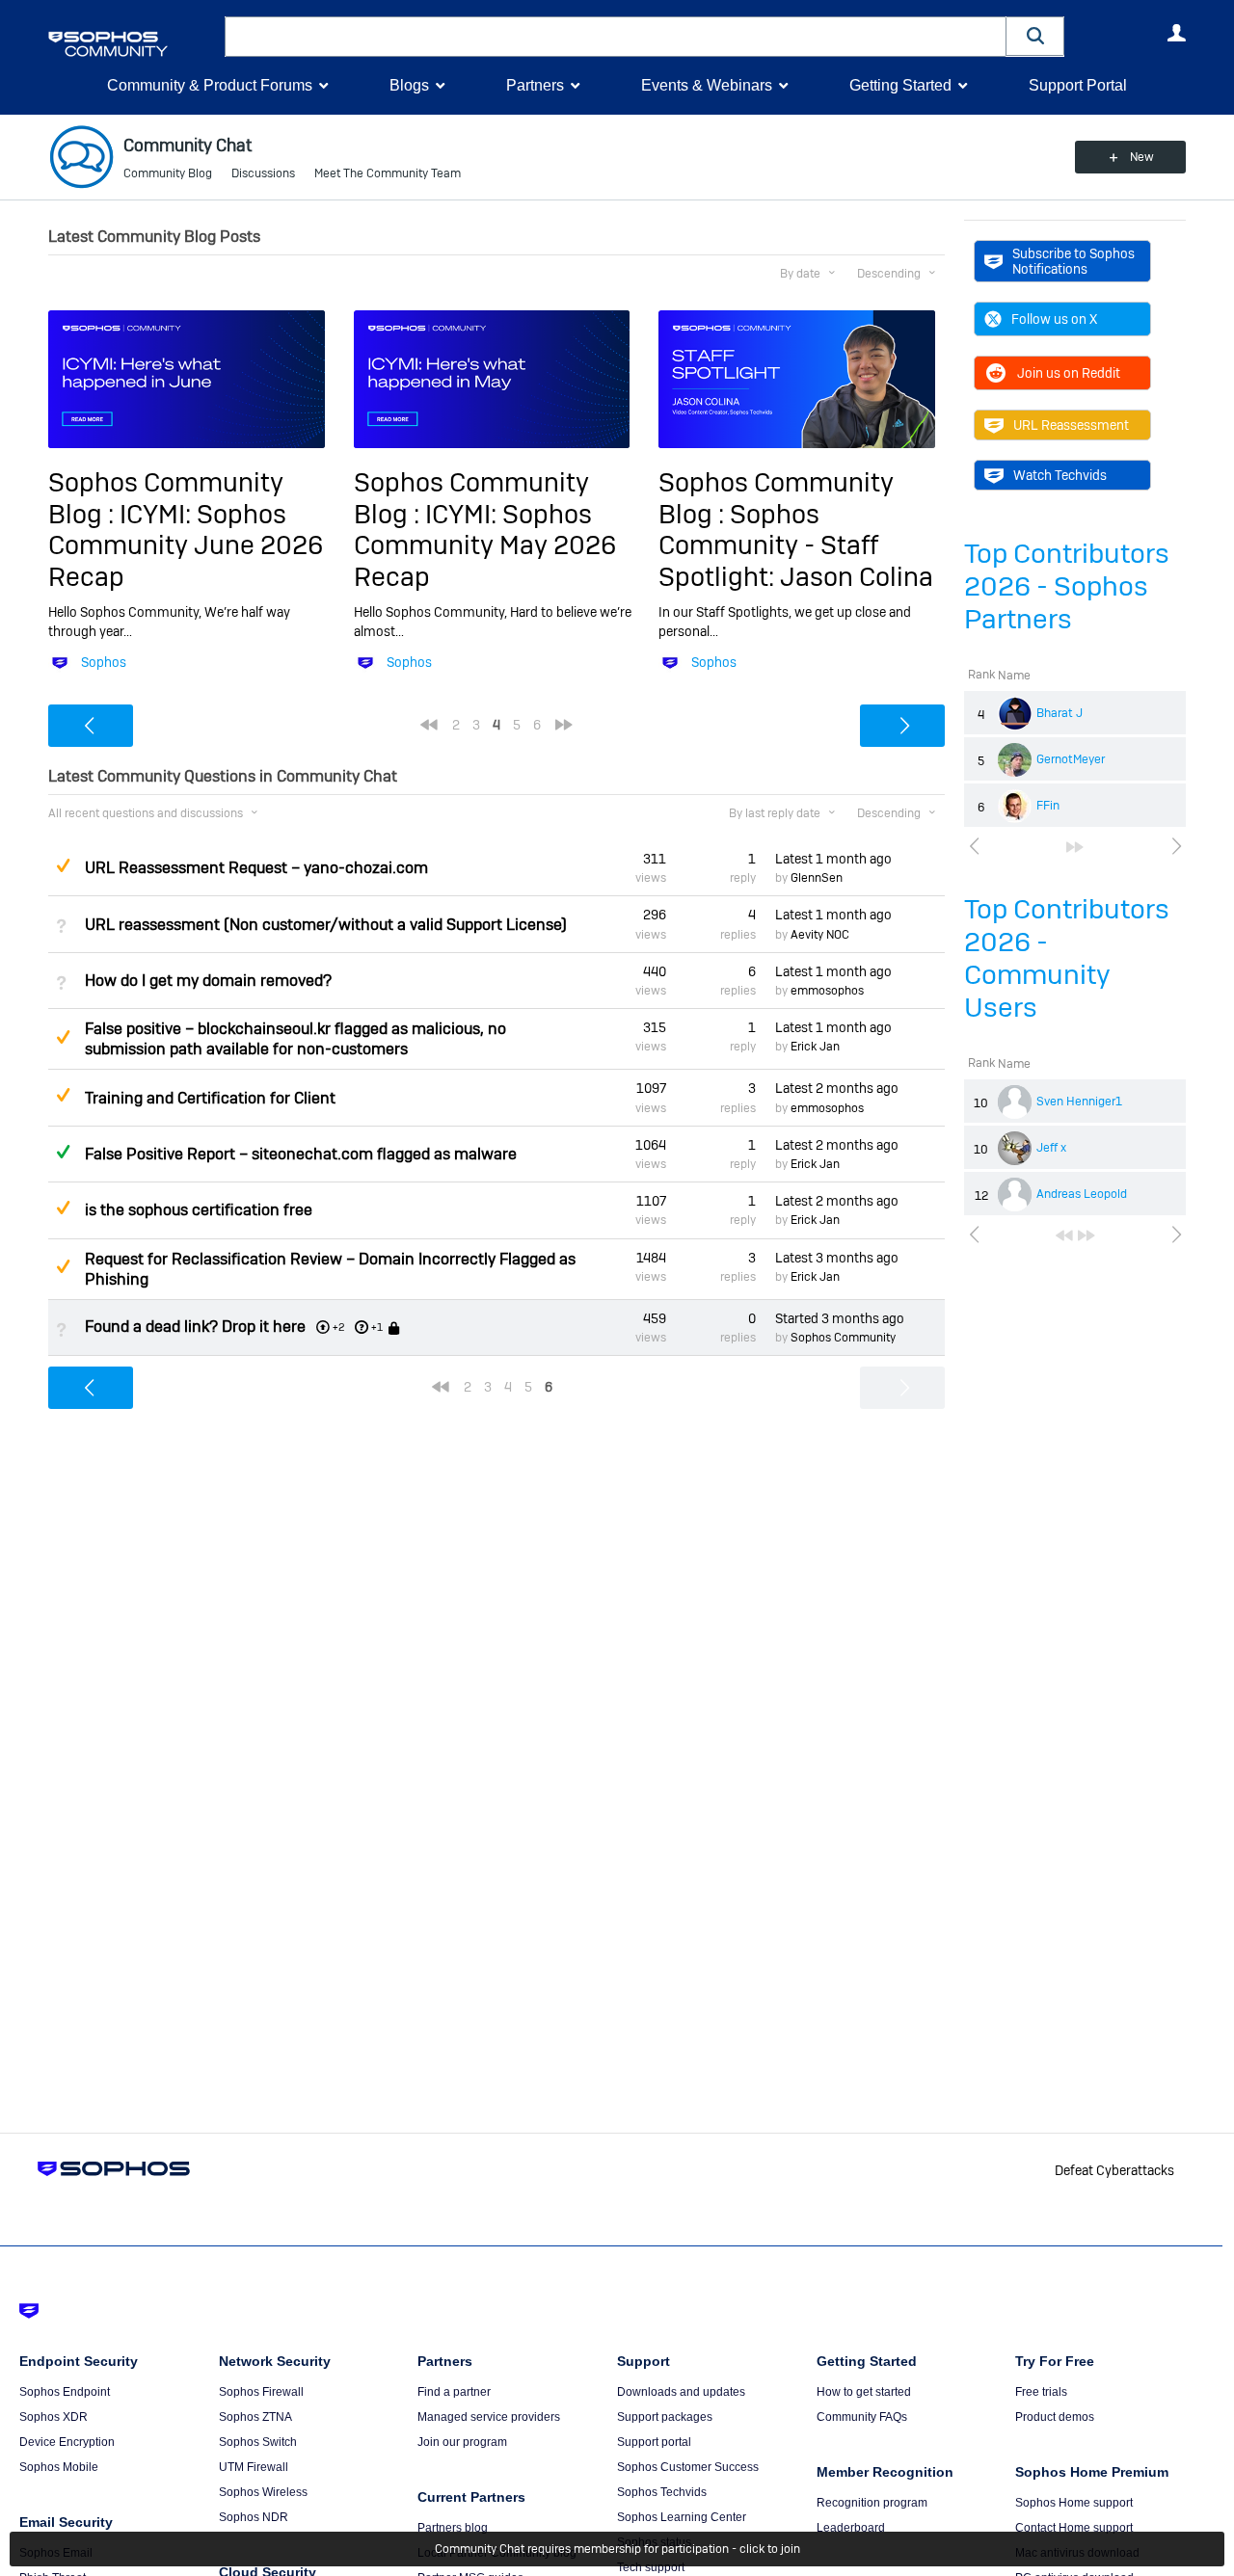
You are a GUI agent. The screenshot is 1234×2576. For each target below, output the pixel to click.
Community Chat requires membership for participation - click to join (617, 2549)
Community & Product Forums (210, 85)
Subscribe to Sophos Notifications (1073, 261)
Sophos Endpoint (65, 2392)
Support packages (665, 2417)
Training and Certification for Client (210, 1098)
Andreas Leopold (1082, 1194)
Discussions (263, 173)
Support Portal (1078, 85)
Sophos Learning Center (682, 2517)
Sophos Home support (1074, 2503)
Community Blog (168, 173)
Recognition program (872, 2503)
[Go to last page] (1075, 847)
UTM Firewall (254, 2467)
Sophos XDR (54, 2417)
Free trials (1041, 2392)
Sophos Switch (258, 2442)
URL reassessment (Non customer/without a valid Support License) (326, 925)
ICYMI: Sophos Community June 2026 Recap (186, 545)
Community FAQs (862, 2417)
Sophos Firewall (261, 2392)
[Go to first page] (1064, 1235)
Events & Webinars (707, 85)
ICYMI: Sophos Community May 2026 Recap (485, 545)
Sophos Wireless (263, 2492)
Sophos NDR (254, 2517)
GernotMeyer (1071, 759)
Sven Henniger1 (1079, 1102)
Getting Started (900, 85)
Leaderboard (851, 2528)
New (1142, 157)
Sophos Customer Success (688, 2467)
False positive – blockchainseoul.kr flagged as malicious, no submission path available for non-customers (295, 1039)
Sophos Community (843, 1338)
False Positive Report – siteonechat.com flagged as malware (301, 1154)
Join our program (462, 2442)
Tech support (651, 2567)
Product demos (1055, 2417)
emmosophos (827, 991)
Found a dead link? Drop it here (195, 1327)
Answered (63, 1152)
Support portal (654, 2442)
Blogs (409, 85)
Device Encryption (67, 2442)
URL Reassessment (1071, 425)
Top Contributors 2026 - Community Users (1067, 958)
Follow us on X (1054, 319)
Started (840, 1318)
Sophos (104, 662)
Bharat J (1060, 713)
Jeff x (1051, 1148)
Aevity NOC (820, 935)
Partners (535, 85)
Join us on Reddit (1069, 373)
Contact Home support (1074, 2528)
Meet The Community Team (388, 173)
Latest (833, 859)
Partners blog (453, 2528)
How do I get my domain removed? (208, 981)
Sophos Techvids (662, 2492)
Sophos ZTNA (255, 2417)
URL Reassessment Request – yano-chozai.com (256, 868)
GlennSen (817, 878)
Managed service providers (489, 2417)
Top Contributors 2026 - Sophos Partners (1067, 586)
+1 (377, 1327)
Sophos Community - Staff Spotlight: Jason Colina (796, 545)
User (1176, 33)
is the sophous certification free (199, 1210)
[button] (1035, 36)
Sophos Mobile (59, 2467)
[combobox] (616, 37)
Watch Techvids (1060, 475)
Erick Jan (815, 1047)
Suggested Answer (63, 865)
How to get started (864, 2392)
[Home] (133, 44)
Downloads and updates (681, 2392)
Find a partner (454, 2392)
